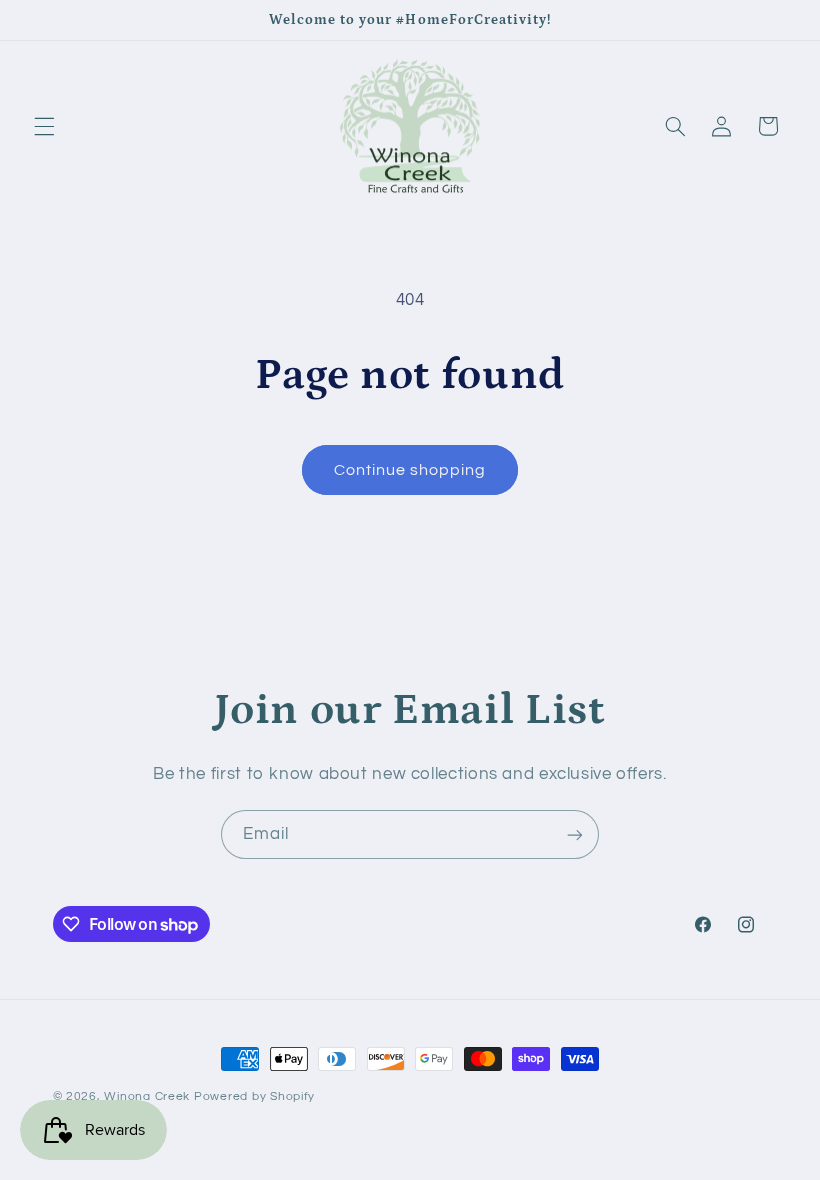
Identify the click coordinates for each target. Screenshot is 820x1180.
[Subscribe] (575, 834)
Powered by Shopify (254, 1096)
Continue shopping (410, 470)
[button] (44, 126)
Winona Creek (147, 1096)
